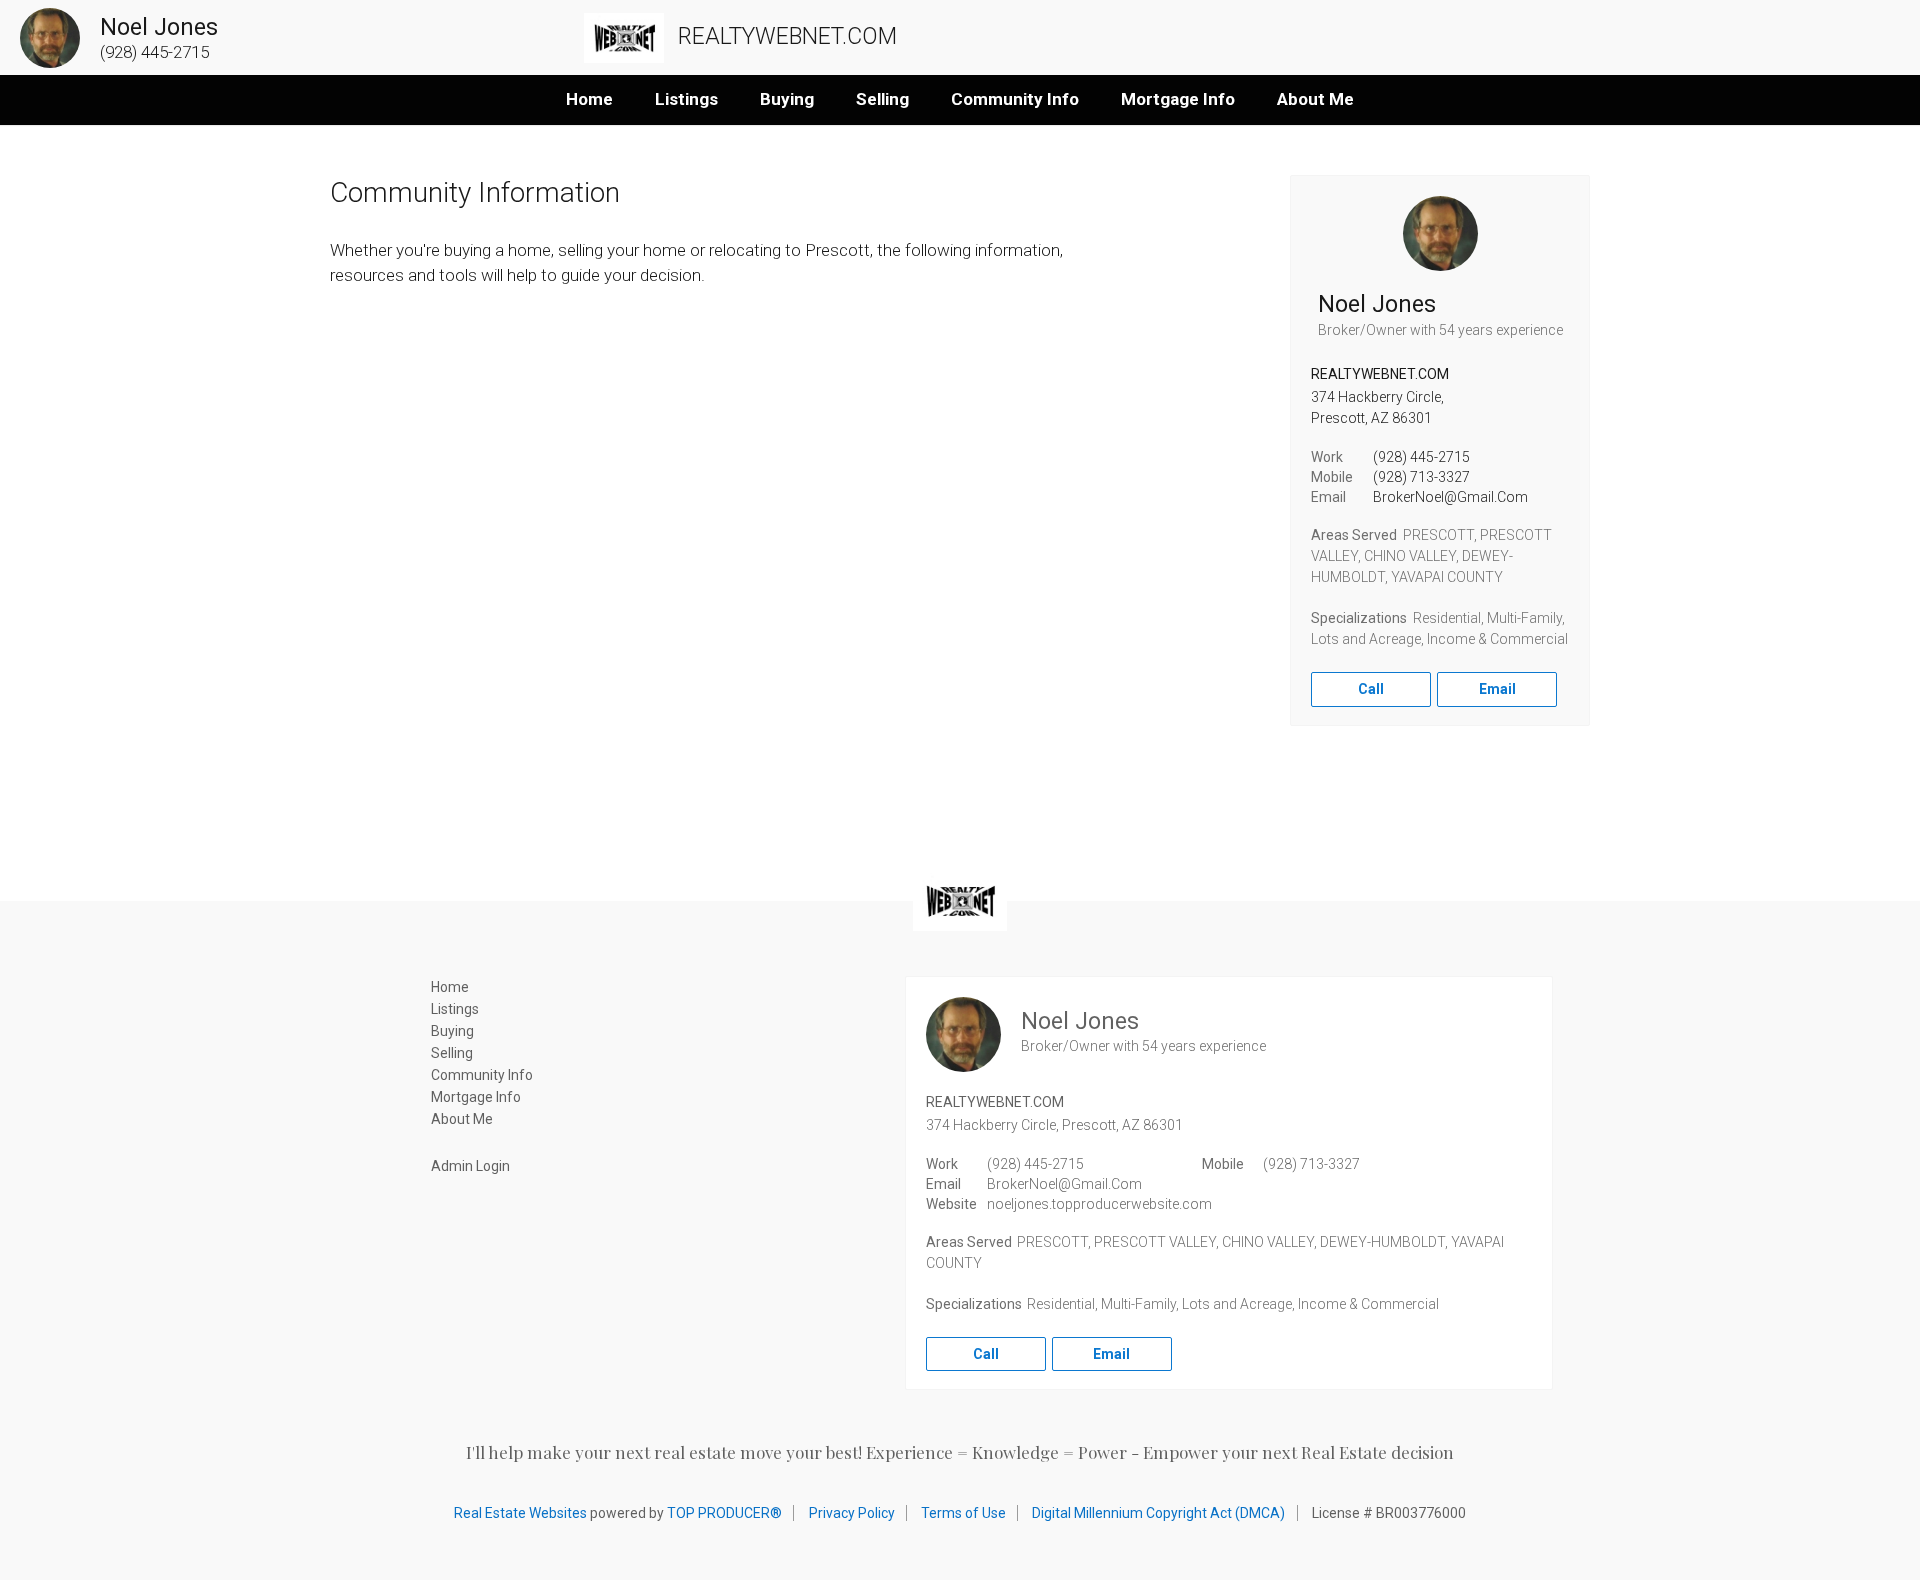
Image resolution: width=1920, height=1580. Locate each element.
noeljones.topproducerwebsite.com (1099, 1204)
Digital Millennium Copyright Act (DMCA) (1158, 1513)
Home (589, 99)
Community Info (1015, 99)
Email (1497, 689)
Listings (686, 99)
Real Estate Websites (520, 1513)
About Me (1315, 99)
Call (1371, 689)
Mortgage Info (1178, 99)
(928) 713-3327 (1421, 477)
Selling (882, 99)
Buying (787, 99)
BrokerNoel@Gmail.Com (1450, 497)
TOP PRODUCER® (724, 1513)
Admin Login (470, 1166)
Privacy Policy (852, 1513)
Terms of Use (963, 1513)
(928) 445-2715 (1421, 457)
